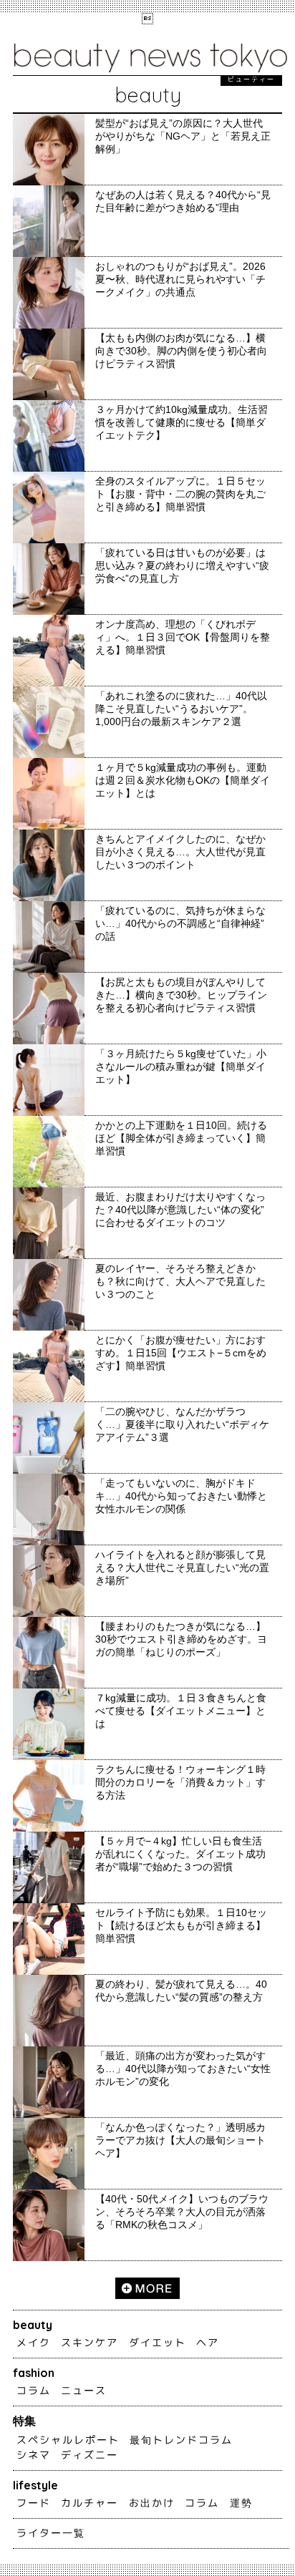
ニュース (84, 2391)
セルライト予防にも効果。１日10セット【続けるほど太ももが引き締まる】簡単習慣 (181, 1925)
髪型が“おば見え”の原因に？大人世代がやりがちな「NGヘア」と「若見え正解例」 (183, 136)
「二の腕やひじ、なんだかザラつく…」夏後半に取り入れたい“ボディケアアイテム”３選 (182, 1424)
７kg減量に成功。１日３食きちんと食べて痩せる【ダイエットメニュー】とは (181, 1711)
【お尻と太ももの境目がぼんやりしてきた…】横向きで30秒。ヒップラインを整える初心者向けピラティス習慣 (181, 995)
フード (34, 2503)
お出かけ (152, 2503)
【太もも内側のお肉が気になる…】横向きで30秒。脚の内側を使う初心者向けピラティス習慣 (181, 351)
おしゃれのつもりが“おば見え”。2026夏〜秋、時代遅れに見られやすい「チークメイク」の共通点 (180, 279)
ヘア (208, 2343)
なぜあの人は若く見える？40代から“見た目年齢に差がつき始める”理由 (183, 201)
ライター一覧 (51, 2533)
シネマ (34, 2455)
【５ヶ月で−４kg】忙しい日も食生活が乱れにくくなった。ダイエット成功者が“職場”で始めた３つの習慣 (180, 1854)
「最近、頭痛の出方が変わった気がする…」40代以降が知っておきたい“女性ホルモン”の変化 (183, 2069)
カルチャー (90, 2503)
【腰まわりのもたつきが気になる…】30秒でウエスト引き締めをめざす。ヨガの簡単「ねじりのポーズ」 (181, 1639)
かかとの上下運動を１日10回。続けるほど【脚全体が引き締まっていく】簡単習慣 (181, 1138)
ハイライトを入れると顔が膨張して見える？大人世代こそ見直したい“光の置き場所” (182, 1568)
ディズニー (90, 2455)
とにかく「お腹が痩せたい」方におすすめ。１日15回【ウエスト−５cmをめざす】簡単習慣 (181, 1353)
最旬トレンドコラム (181, 2440)
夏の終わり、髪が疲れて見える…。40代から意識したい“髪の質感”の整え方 (181, 1991)
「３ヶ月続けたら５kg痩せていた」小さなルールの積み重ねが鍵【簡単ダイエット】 (181, 1066)
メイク (34, 2343)
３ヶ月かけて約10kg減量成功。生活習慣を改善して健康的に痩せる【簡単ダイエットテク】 (182, 422)
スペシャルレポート (68, 2440)
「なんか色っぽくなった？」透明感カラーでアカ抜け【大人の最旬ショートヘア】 (180, 2140)
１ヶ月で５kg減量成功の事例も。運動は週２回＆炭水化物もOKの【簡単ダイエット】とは (183, 780)
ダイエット (158, 2343)
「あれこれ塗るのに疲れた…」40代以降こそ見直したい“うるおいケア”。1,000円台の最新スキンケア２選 (181, 709)
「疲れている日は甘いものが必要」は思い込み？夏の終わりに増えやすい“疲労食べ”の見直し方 (182, 565)
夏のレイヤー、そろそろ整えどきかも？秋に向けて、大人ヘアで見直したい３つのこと (180, 1281)
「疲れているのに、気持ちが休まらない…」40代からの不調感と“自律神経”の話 (180, 923)
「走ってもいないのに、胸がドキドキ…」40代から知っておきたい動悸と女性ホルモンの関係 (181, 1496)
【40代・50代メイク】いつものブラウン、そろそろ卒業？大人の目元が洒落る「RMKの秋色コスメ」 (182, 2212)
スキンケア (90, 2343)
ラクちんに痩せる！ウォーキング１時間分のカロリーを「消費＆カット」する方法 (180, 1782)
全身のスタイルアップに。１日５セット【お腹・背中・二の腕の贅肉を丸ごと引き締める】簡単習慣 (180, 494)
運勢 (241, 2503)
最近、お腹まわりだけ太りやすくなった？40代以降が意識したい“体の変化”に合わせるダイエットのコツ (180, 1210)
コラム (34, 2391)
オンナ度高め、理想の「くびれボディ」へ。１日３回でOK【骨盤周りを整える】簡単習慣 (183, 637)
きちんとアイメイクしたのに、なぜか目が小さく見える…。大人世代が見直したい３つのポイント (180, 852)
